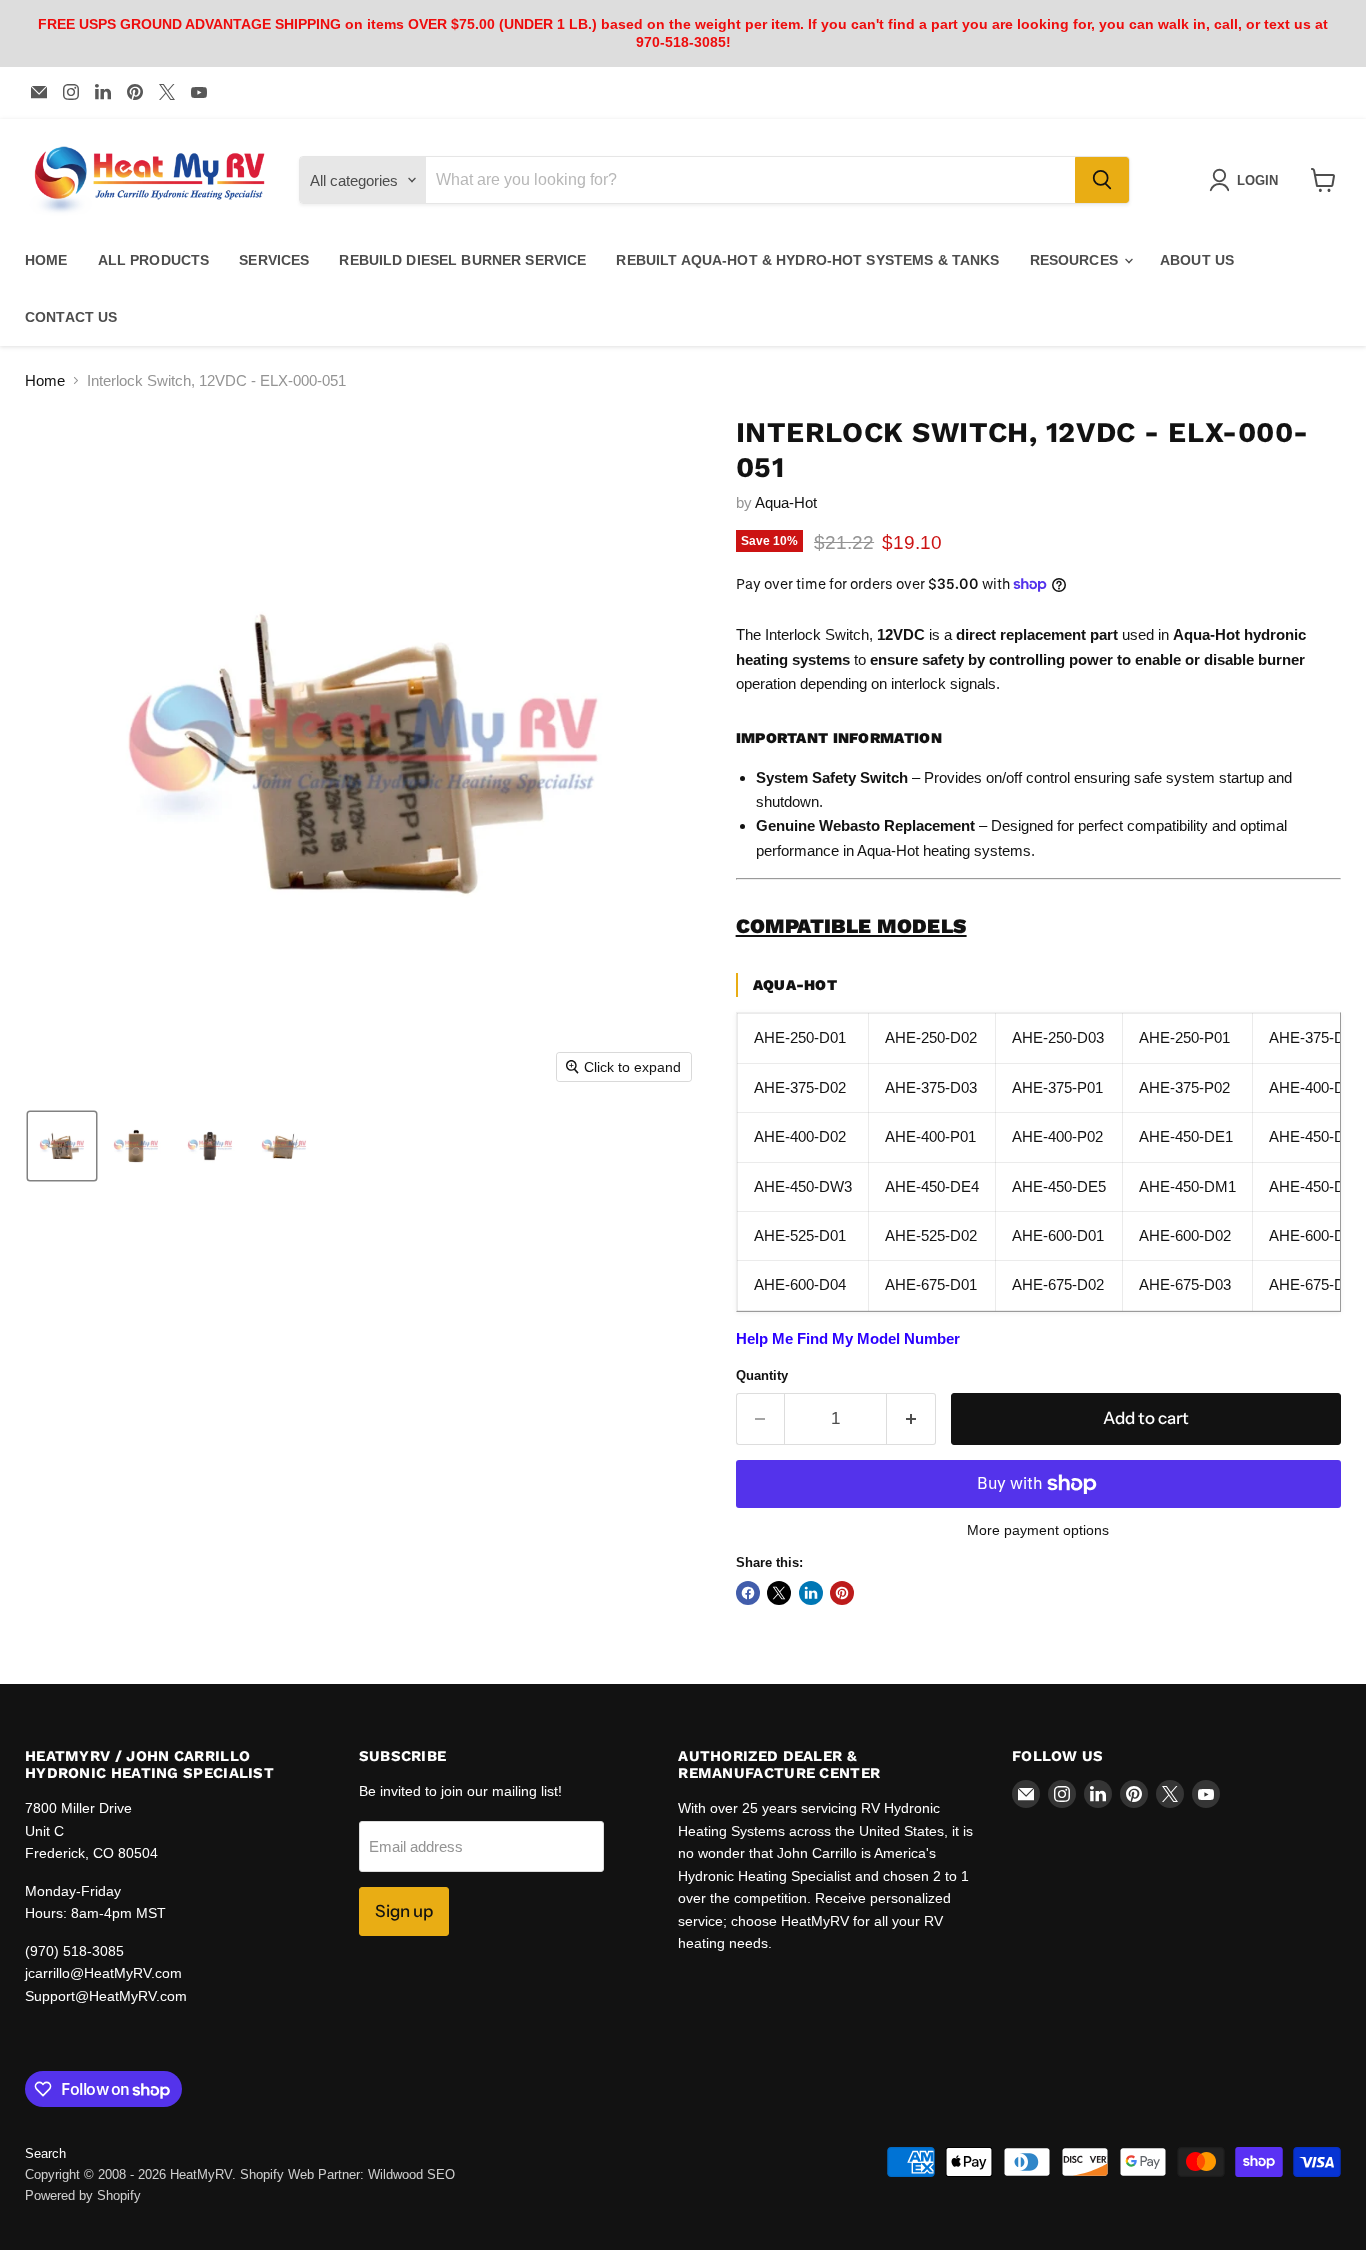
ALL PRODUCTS (154, 260)
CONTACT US (71, 317)
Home (45, 380)
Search (45, 2153)
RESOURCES (1076, 260)
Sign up (404, 1911)
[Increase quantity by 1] (911, 1418)
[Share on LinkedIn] (811, 1593)
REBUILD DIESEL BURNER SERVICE (462, 260)
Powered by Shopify (83, 2195)
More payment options (1038, 1530)
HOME (46, 260)
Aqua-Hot (786, 502)
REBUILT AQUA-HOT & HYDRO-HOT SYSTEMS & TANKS (807, 260)
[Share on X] (779, 1593)
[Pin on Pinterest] (842, 1593)
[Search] (1102, 180)
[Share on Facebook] (748, 1593)
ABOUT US (1197, 260)
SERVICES (274, 260)
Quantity (762, 1375)
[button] (62, 1146)
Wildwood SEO (411, 2174)
